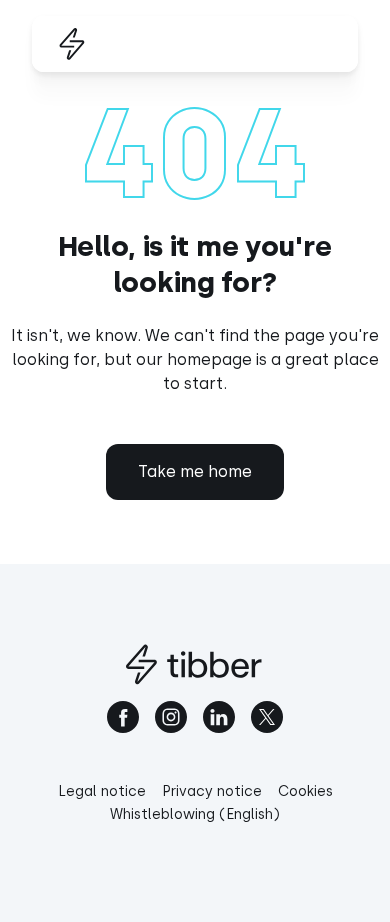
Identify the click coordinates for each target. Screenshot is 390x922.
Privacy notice (212, 791)
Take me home (195, 471)
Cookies (305, 791)
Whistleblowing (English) (195, 814)
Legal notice (102, 791)
